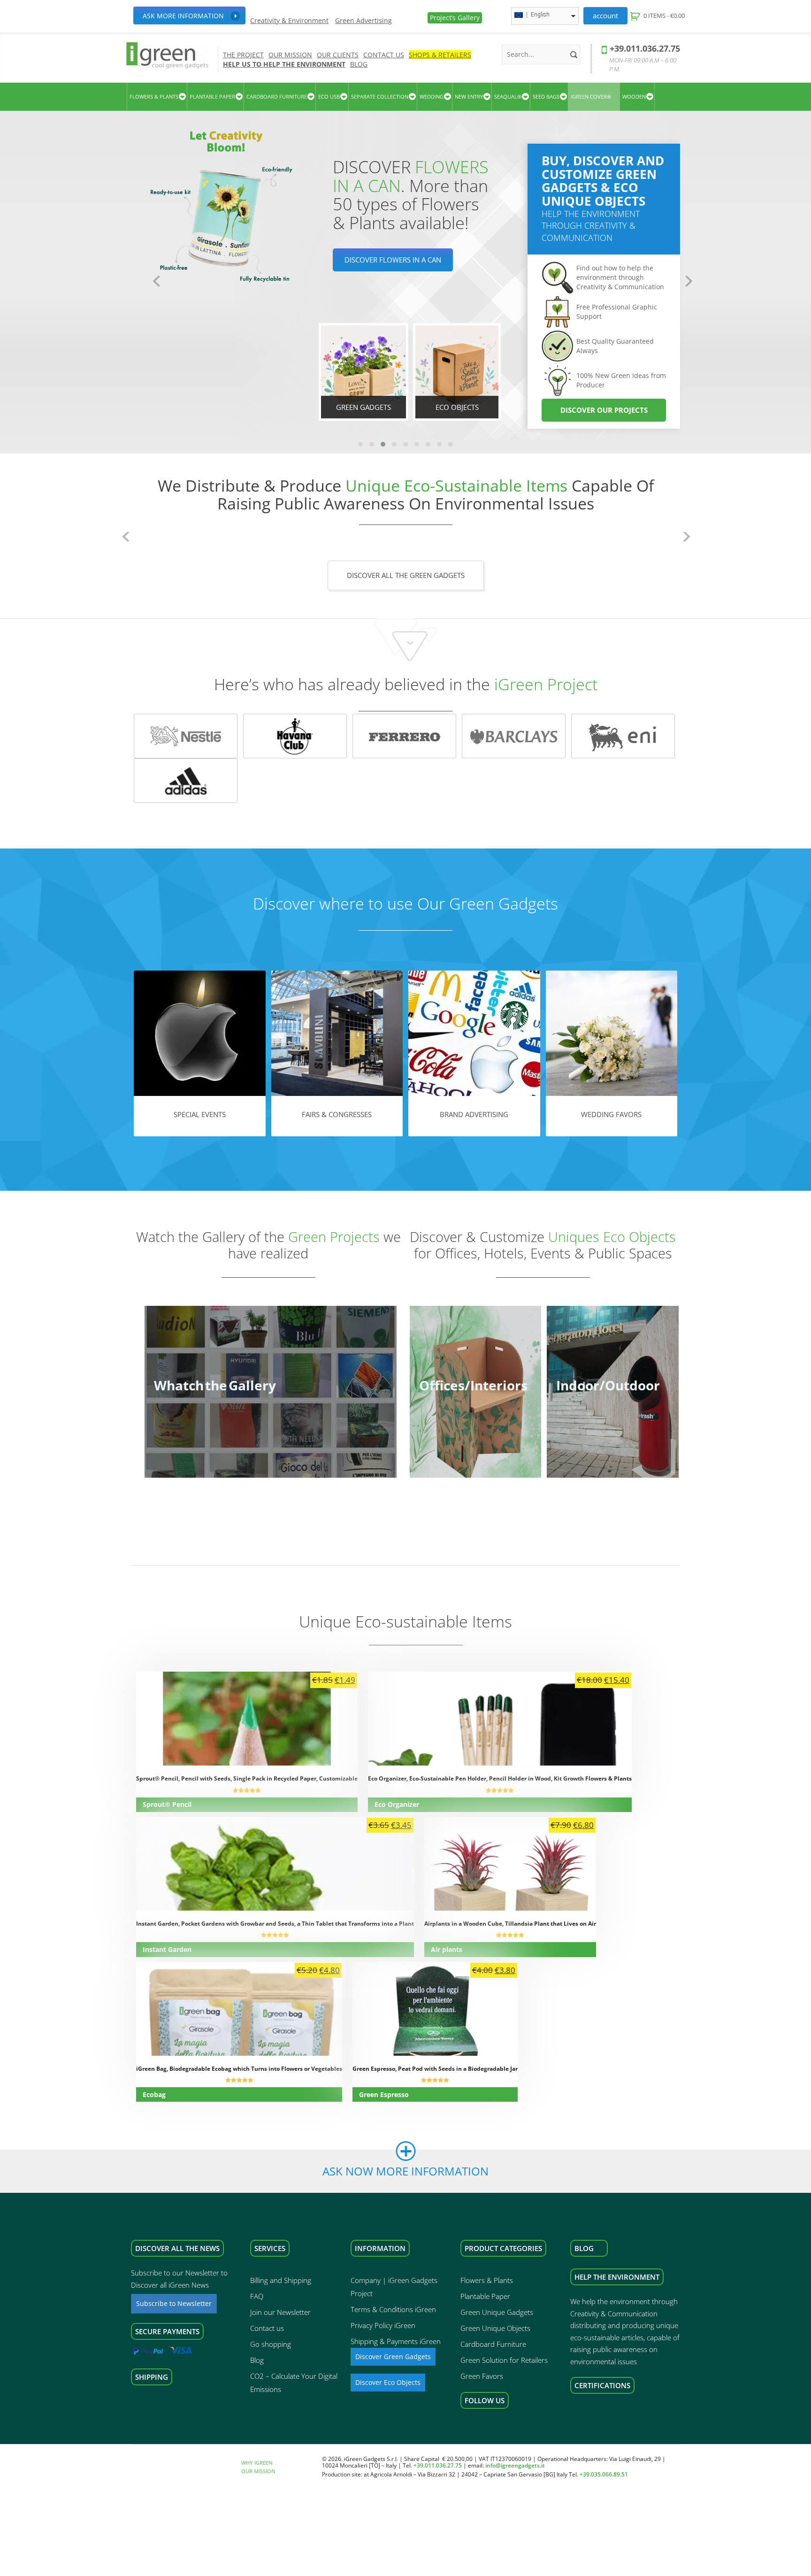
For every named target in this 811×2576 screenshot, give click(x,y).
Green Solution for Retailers (504, 2360)
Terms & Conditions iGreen (393, 2309)
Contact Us (384, 55)
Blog (359, 64)
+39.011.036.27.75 (645, 48)
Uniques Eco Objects (612, 1237)
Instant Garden (167, 1949)
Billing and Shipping (281, 2280)
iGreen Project (546, 684)
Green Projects (334, 1237)
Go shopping (271, 2344)
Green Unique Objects (495, 2328)
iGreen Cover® (591, 96)
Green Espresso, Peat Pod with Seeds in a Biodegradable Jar (435, 2069)
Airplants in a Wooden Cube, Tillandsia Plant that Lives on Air (510, 1924)
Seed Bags (546, 96)
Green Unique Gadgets (497, 2312)
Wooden (634, 96)
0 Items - (664, 15)
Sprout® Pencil (167, 1804)
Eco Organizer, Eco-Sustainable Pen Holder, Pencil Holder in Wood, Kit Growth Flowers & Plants (500, 1778)
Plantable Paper (485, 2296)
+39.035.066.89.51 (604, 2474)
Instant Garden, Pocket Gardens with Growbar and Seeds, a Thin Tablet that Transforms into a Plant (275, 1924)
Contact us (267, 2328)
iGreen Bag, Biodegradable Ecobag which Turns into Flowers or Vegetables (239, 2069)
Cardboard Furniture (493, 2344)
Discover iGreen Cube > (387, 278)
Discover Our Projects (604, 410)
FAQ (257, 2296)
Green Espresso (384, 2094)
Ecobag (154, 2094)
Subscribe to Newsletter (174, 2303)
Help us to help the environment (284, 64)
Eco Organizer (397, 1804)
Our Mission (290, 55)
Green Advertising (363, 21)
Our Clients (338, 55)
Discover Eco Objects (388, 2382)
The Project (243, 55)
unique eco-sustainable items (456, 486)
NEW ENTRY (469, 96)
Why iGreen (257, 2463)
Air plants (447, 1949)
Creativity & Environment (289, 21)
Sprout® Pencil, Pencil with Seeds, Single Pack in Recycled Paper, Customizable (247, 1778)
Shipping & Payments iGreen (396, 2341)
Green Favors (482, 2376)
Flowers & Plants (487, 2280)
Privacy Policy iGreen (383, 2325)
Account (605, 15)
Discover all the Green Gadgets (406, 575)
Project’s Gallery (455, 18)
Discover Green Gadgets (393, 2356)
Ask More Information (183, 16)
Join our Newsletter (280, 2312)
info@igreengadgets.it (515, 2466)
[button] (360, 444)
